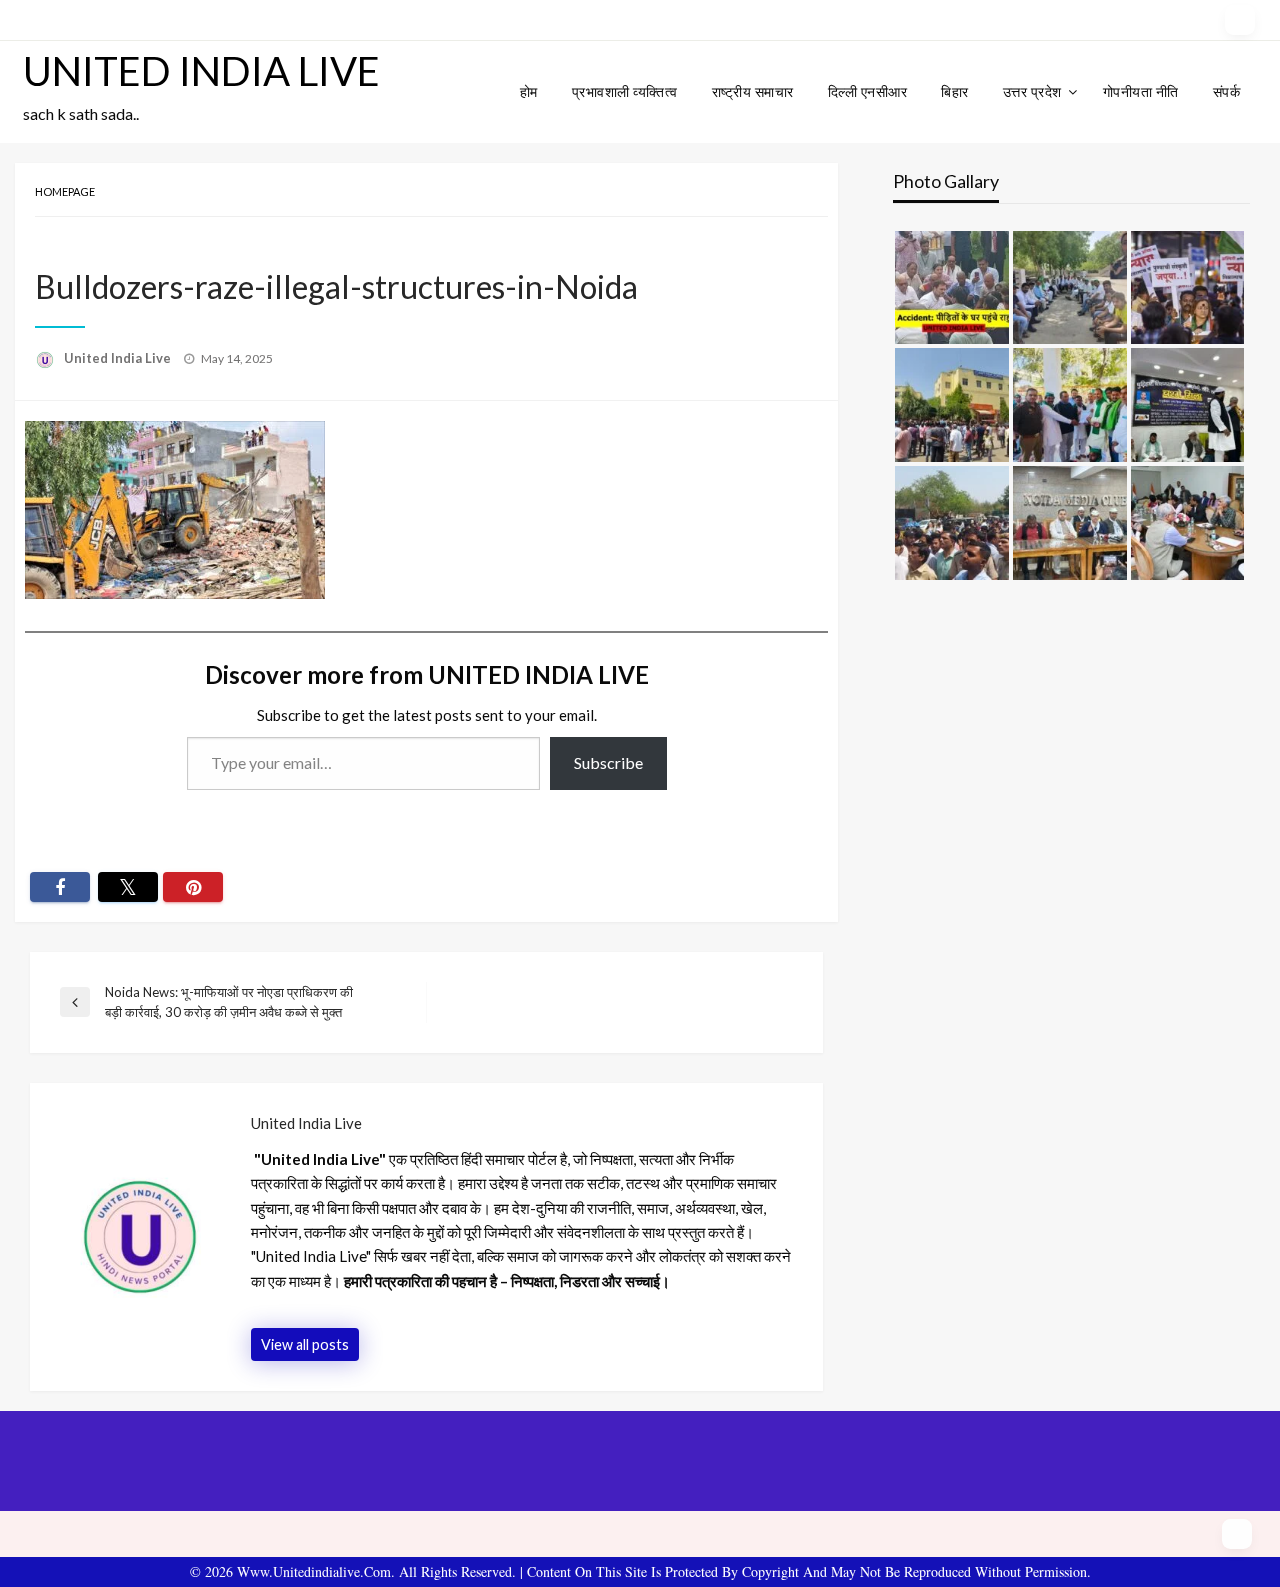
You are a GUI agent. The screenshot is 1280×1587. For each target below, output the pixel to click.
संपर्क (1227, 91)
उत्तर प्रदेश (1032, 91)
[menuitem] (529, 92)
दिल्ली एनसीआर (868, 91)
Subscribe (608, 762)
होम (529, 91)
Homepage (65, 191)
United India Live (119, 358)
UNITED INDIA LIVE (201, 71)
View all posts (305, 1344)
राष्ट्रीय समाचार (753, 91)
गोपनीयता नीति (1141, 91)
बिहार (955, 91)
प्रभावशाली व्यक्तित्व (625, 91)
